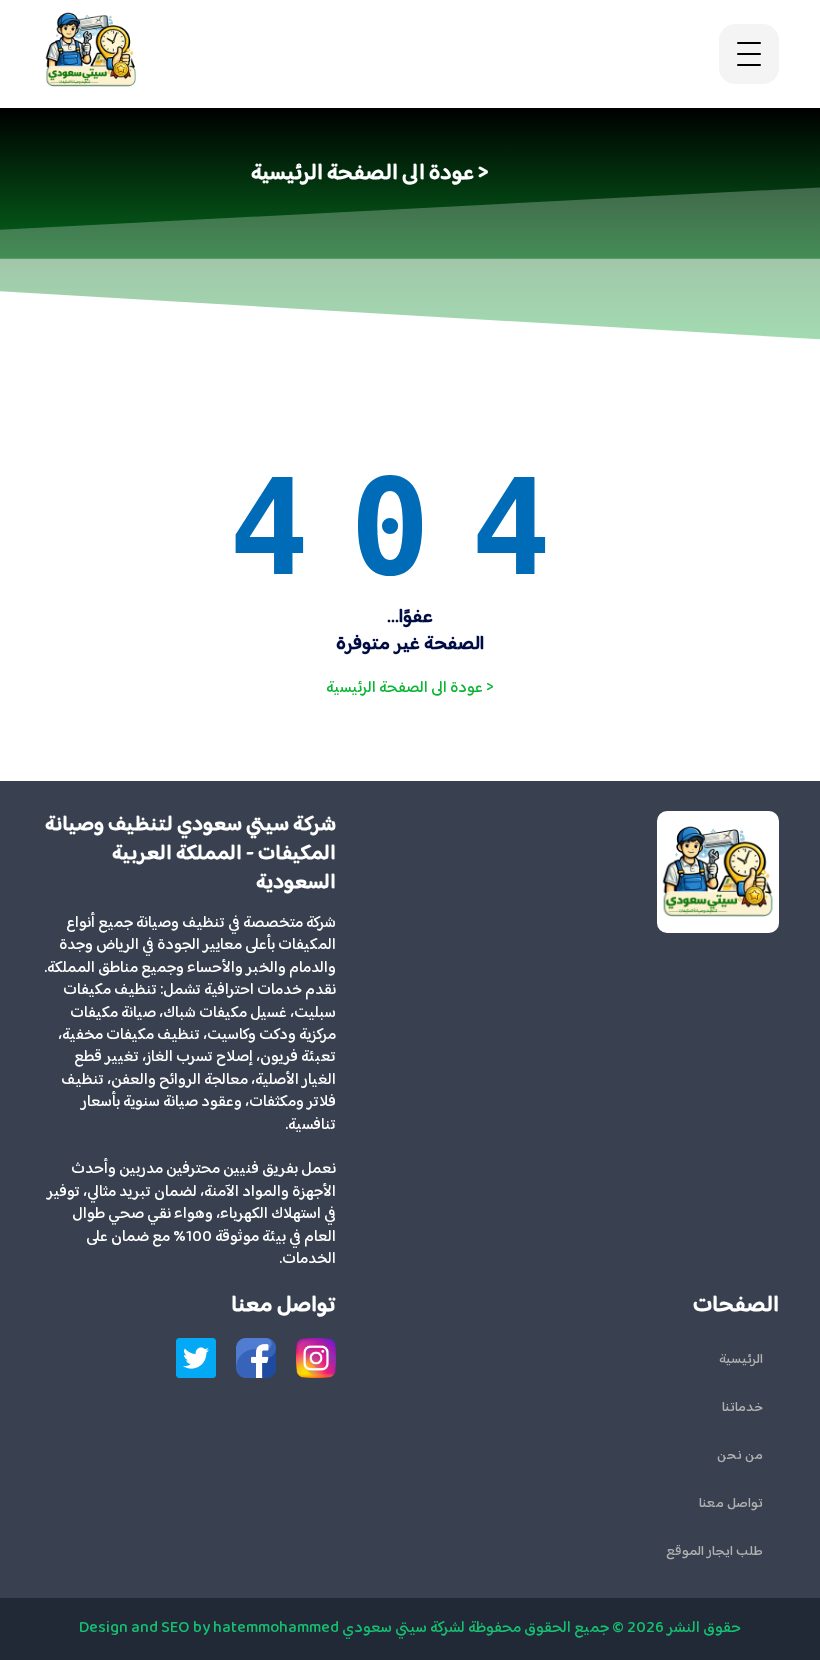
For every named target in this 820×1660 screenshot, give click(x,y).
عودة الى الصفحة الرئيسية (410, 688)
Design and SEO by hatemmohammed (209, 1628)
